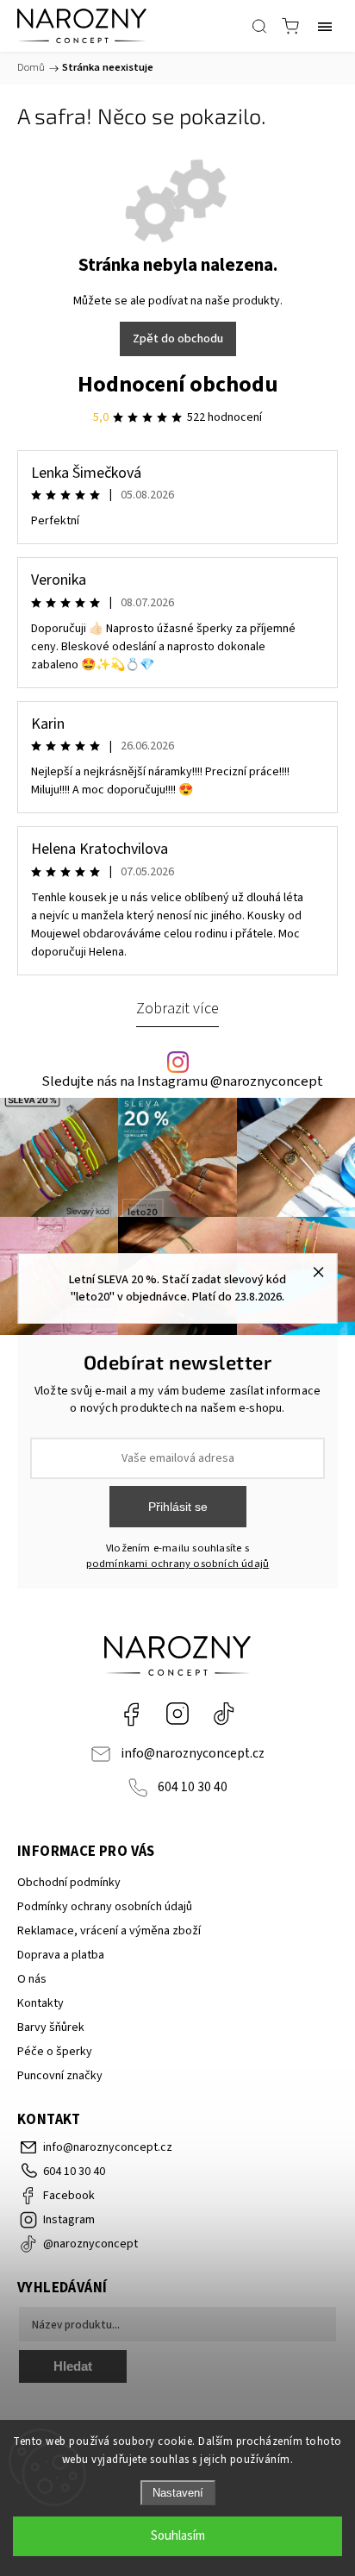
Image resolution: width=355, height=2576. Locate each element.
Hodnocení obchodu (178, 384)
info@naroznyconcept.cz (193, 1753)
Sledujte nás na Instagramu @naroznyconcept (182, 1082)
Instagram (177, 1714)
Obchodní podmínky (69, 1883)
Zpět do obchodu (178, 339)
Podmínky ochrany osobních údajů (105, 1907)
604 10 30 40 (193, 1787)
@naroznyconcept (224, 1714)
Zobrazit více (177, 1008)
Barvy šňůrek (51, 2028)
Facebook (131, 1714)
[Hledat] (259, 26)
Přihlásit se (178, 1507)
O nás (32, 1979)
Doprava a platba (61, 1955)
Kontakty (40, 2003)
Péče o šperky (55, 2052)
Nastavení (178, 2493)
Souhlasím (178, 2536)
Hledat (73, 2366)
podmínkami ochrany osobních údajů (178, 1564)
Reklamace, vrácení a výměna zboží (109, 1931)
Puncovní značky (60, 2076)
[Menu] (325, 26)
